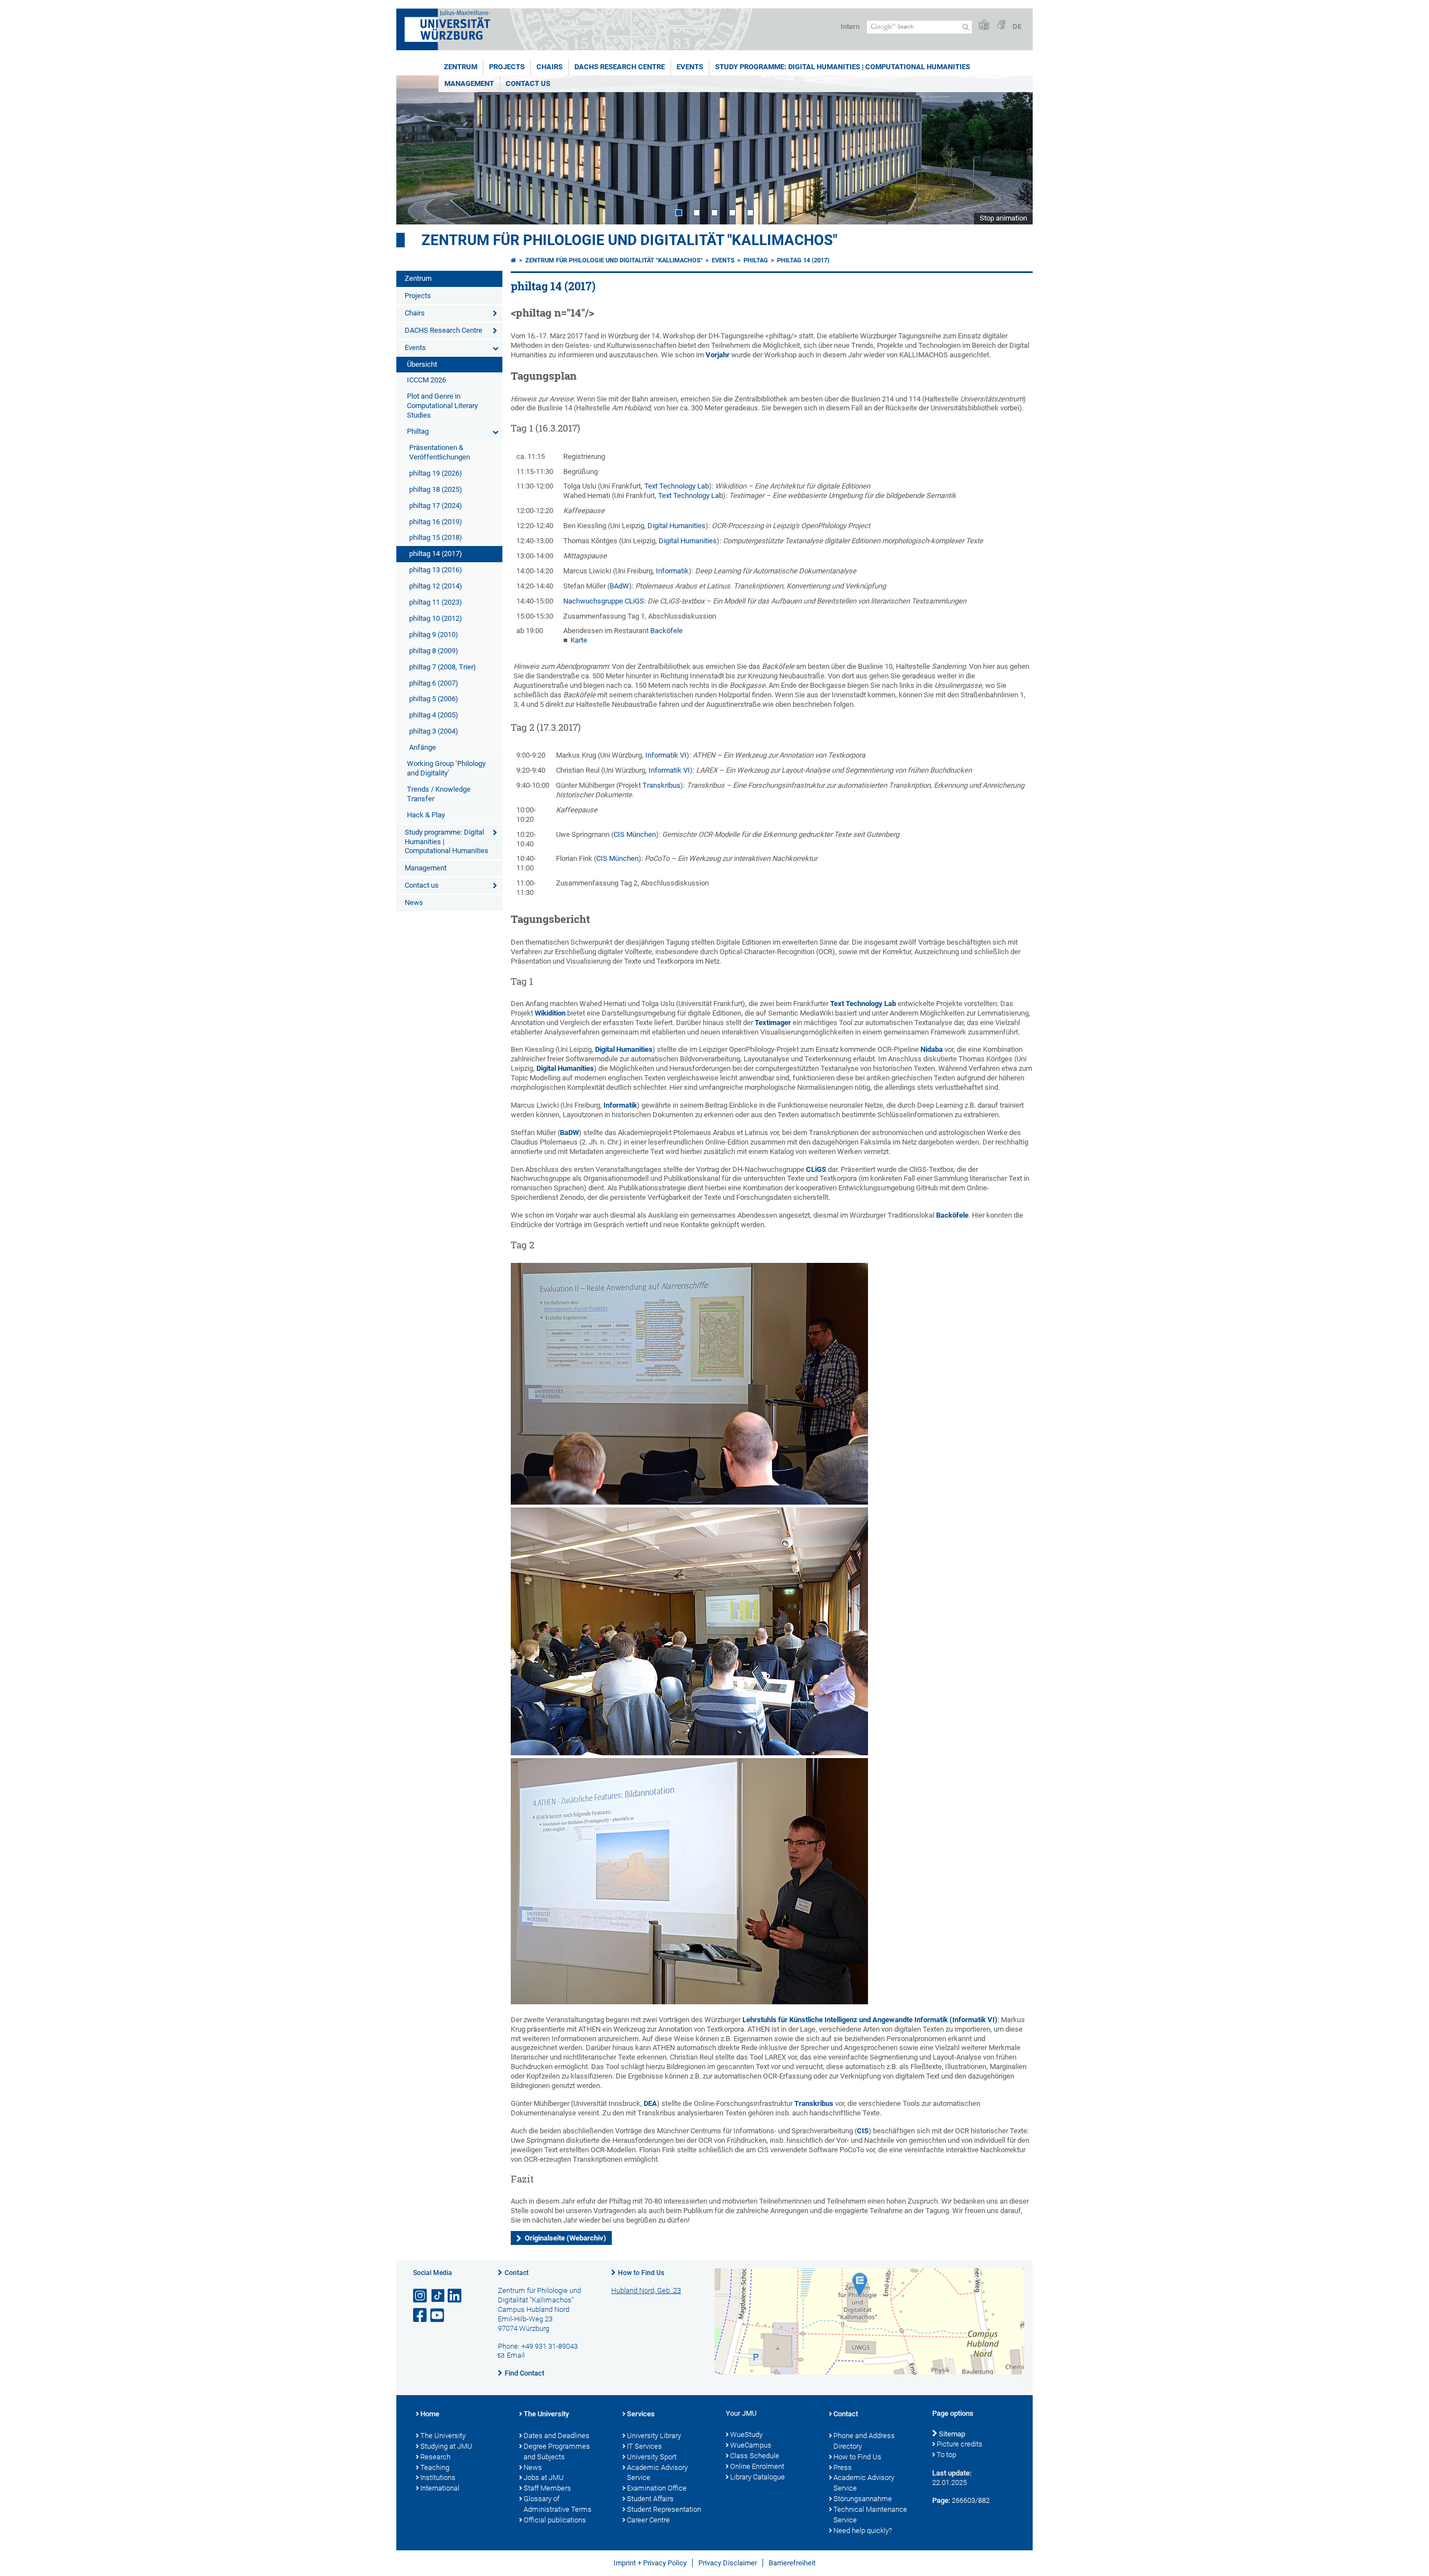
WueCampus (751, 2445)
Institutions (438, 2477)
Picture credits (960, 2444)
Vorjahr (718, 355)
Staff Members (547, 2488)
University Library (654, 2436)
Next (1013, 150)
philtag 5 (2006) (434, 699)
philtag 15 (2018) (436, 537)
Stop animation (1003, 218)
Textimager (774, 1023)
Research (435, 2457)
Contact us (528, 83)
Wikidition (550, 1013)
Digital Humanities (677, 526)
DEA (650, 2103)
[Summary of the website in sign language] (1001, 25)
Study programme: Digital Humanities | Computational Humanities (843, 67)
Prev (416, 150)
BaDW (569, 1133)
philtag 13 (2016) (436, 570)
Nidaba (932, 1049)
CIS (863, 2131)
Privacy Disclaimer (728, 2563)
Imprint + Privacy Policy (650, 2563)
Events (690, 67)
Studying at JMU (446, 2446)
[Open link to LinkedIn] (455, 2296)
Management (469, 83)
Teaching (435, 2467)
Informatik (672, 571)
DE (1017, 27)
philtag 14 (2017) (436, 554)
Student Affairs (650, 2499)
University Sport (652, 2457)
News (414, 902)
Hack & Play (426, 815)
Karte (579, 640)
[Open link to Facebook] (421, 2316)
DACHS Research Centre (620, 67)
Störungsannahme (863, 2499)
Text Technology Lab (677, 486)
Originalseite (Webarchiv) (565, 2238)
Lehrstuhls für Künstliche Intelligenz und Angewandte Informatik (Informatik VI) (870, 2020)
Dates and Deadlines (557, 2436)
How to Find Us (641, 2273)
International (440, 2488)
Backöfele (666, 631)
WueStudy (746, 2434)
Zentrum (461, 67)
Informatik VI (666, 755)
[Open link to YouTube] (438, 2316)
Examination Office (657, 2488)
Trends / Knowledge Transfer (439, 794)
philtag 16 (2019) (436, 522)
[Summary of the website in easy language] (984, 25)
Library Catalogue (757, 2477)
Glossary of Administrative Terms (558, 2504)
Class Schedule (755, 2456)
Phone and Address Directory (864, 2441)
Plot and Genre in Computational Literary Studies (442, 406)
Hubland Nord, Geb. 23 (646, 2290)
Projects (507, 67)
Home (430, 2414)
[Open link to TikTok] (438, 2296)
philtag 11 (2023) (436, 602)
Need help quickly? (863, 2530)
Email (516, 2355)
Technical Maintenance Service (870, 2515)
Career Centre (648, 2520)
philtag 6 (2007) (434, 683)
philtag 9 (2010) (434, 635)
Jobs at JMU (544, 2477)
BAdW (619, 586)
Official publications (555, 2520)
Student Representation (664, 2509)
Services (641, 2414)
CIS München (635, 834)
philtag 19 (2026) (436, 473)
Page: (941, 2500)
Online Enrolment (757, 2466)
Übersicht (422, 364)
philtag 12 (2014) (436, 586)
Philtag (418, 431)
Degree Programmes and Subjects (557, 2451)
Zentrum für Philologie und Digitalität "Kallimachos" (629, 240)
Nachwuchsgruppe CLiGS (604, 601)
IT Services (644, 2446)
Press (843, 2467)
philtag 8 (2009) (434, 651)
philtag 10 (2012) (436, 618)
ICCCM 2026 (426, 380)
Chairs (550, 67)
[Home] (514, 260)
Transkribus (661, 785)
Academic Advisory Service (657, 2473)
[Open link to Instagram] (421, 2296)
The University (443, 2436)
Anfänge (423, 747)
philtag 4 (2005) (434, 715)
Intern (850, 27)
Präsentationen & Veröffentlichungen (440, 452)
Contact (517, 2273)
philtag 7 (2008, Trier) (443, 667)
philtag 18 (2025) (436, 489)
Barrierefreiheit (792, 2563)
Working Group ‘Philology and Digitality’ (446, 768)
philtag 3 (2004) (434, 731)
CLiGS (816, 1169)
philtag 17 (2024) (436, 506)
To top (946, 2455)
